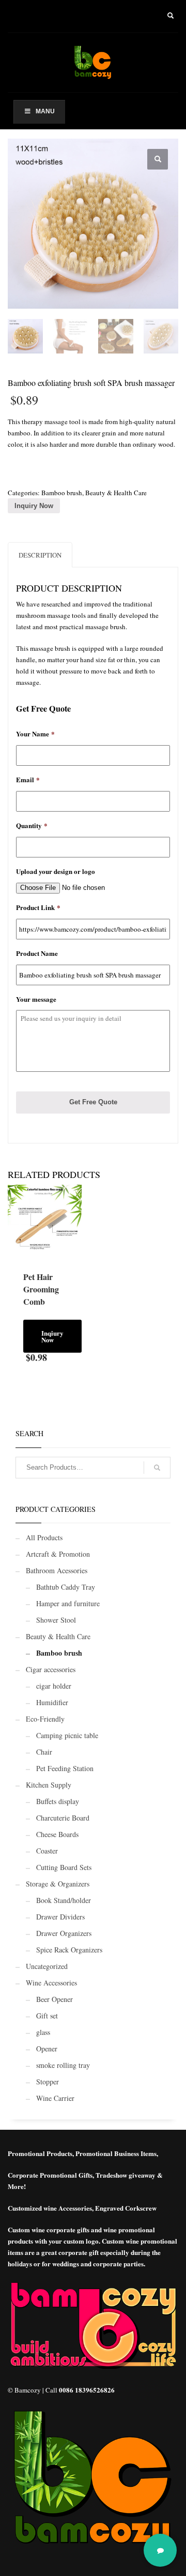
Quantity (32, 826)
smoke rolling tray (63, 2065)
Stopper (48, 2082)
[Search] (157, 1468)
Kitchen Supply (49, 1785)
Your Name (35, 734)
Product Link (38, 908)
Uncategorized (47, 1966)
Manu (45, 111)
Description (40, 555)
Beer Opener (55, 1999)
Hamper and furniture (68, 1603)
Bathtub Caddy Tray (66, 1587)
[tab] (40, 555)
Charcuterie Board (63, 1818)
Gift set (47, 2016)
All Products (44, 1537)
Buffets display (58, 1801)
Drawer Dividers (60, 1917)
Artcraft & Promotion (58, 1554)
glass (43, 2032)
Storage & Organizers (58, 1884)
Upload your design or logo (56, 872)
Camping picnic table (67, 1735)
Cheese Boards (57, 1834)
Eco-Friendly (45, 1719)
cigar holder (54, 1686)
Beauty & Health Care (116, 493)
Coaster (47, 1851)
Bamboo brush (62, 493)
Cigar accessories (51, 1669)
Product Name (37, 954)
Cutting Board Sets (64, 1867)
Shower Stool (56, 1620)
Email (28, 780)
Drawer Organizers (64, 1933)
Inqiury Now (52, 1336)
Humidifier (52, 1702)
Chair (44, 1752)
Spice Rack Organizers (69, 1950)
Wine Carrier (55, 2098)
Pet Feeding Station (65, 1768)
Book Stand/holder (64, 1900)
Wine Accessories (51, 1983)
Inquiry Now (34, 506)
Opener (47, 2049)
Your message (36, 999)
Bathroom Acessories (57, 1570)
